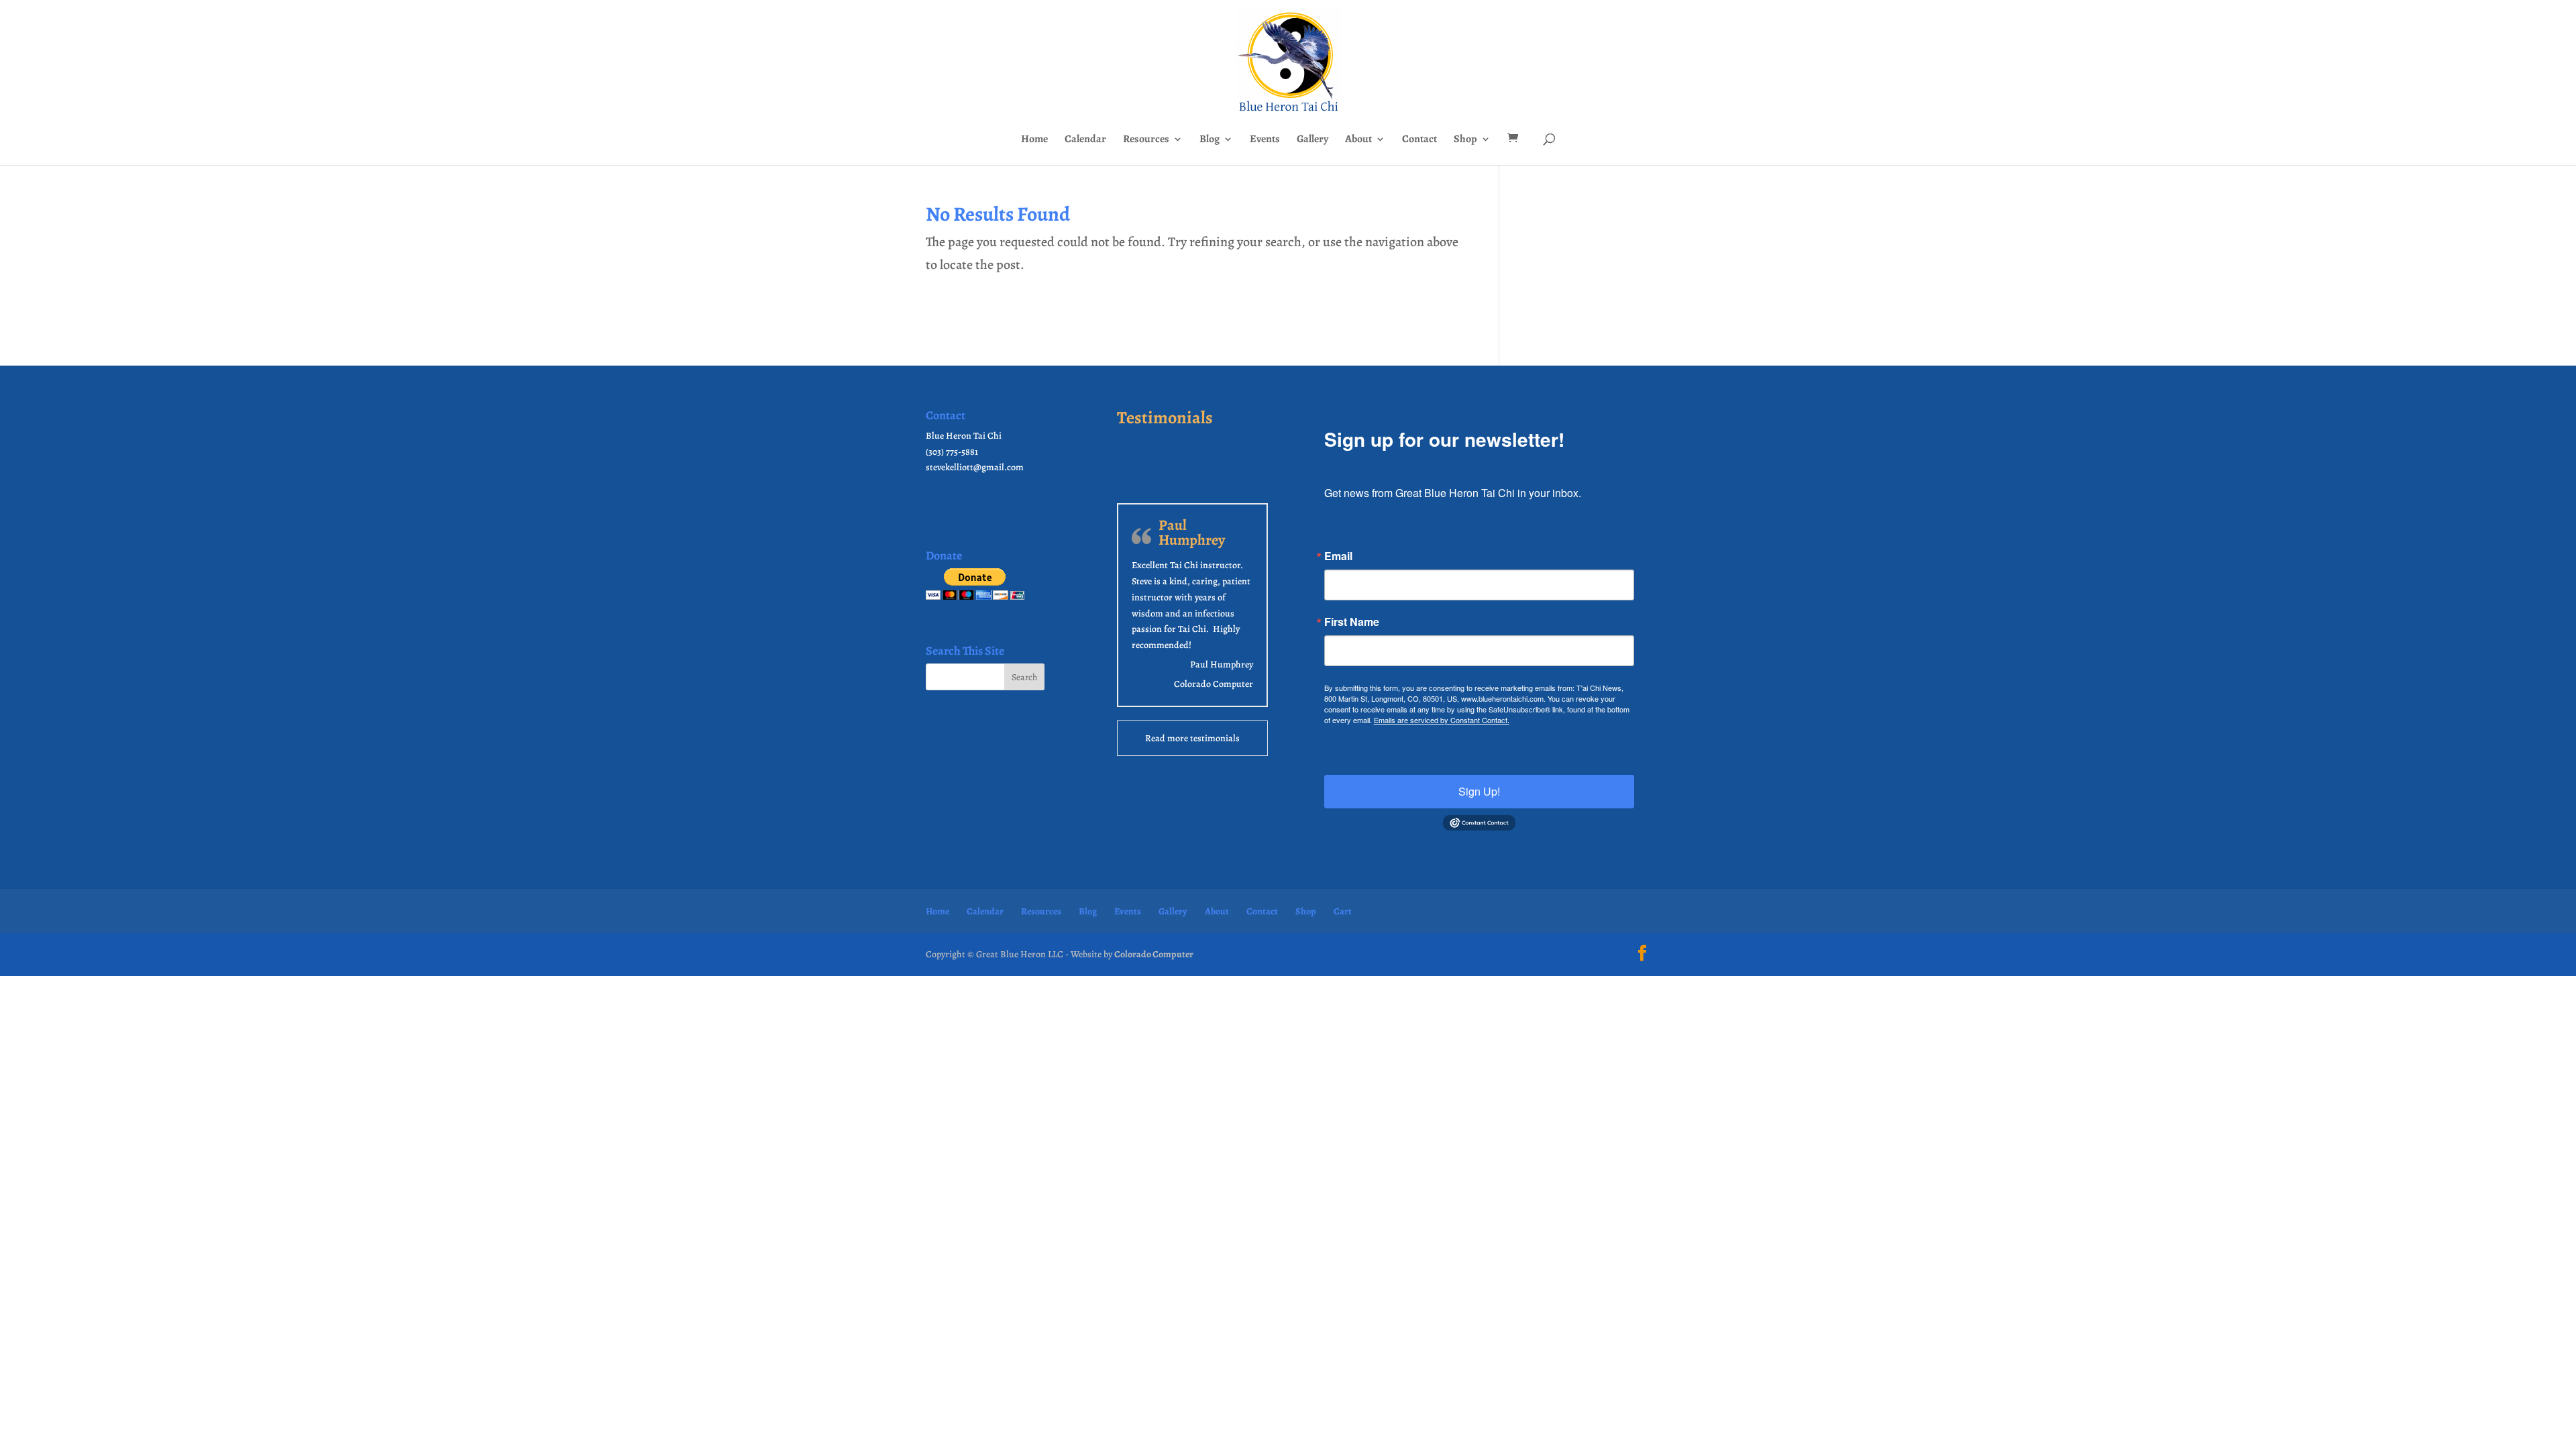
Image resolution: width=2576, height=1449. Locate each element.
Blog (1210, 140)
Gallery (1312, 140)
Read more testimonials (1192, 738)
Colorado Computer (1214, 684)
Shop (1465, 140)
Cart (1343, 911)
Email (1338, 556)
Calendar (1085, 140)
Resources (1146, 140)
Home (1034, 140)
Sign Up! (1479, 791)
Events (1265, 140)
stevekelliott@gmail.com (975, 467)
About (1358, 140)
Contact (1419, 140)
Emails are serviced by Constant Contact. (1442, 720)
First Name (1352, 622)
